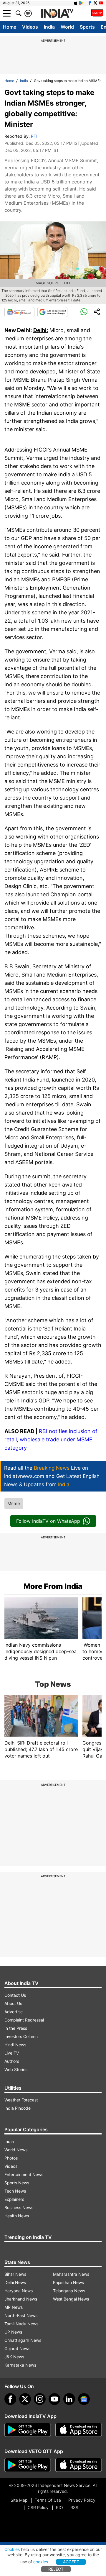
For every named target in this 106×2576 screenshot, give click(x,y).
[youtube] (54, 2399)
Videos (30, 27)
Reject (56, 2569)
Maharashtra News (71, 2274)
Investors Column (21, 2036)
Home (10, 27)
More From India (53, 1586)
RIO (59, 2507)
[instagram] (40, 2399)
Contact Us (15, 1995)
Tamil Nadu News (21, 2324)
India (49, 27)
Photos (11, 2158)
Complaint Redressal (24, 2020)
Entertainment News (24, 2174)
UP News (13, 2332)
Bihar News (15, 2274)
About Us (13, 2003)
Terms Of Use (48, 2500)
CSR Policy (38, 2507)
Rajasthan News (68, 2282)
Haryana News (19, 2291)
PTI (34, 136)
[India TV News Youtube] (101, 3)
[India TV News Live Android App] (28, 2430)
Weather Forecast (21, 2100)
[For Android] (28, 2465)
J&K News (14, 2357)
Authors (12, 2061)
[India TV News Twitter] (95, 3)
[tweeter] (25, 2399)
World (67, 27)
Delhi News (15, 2282)
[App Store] (79, 2430)
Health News (17, 2216)
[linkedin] (69, 2399)
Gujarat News (17, 2348)
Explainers (14, 2199)
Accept (71, 2562)
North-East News (21, 2315)
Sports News (17, 2183)
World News (16, 2150)
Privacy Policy (82, 2500)
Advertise (14, 2012)
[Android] (81, 3)
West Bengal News (71, 2299)
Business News (19, 2207)
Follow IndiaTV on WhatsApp (48, 1521)
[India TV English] (57, 14)
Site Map (19, 2500)
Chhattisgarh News (23, 2340)
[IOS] (76, 3)
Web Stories (16, 2069)
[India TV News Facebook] (90, 3)
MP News (14, 2307)
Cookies (12, 2549)
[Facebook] (10, 2399)
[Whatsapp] (84, 312)
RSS (74, 2507)
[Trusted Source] (52, 312)
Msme (14, 1503)
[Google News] (19, 312)
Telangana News (69, 2291)
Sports (87, 27)
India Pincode (18, 2108)
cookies (41, 2562)
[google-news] (84, 2399)
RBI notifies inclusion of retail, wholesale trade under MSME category (51, 1439)
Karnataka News (20, 2365)
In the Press (16, 2028)
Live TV (12, 2053)
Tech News (15, 2191)
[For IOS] (79, 2465)
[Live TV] (97, 13)
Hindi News (15, 2045)
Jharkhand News (21, 2299)
